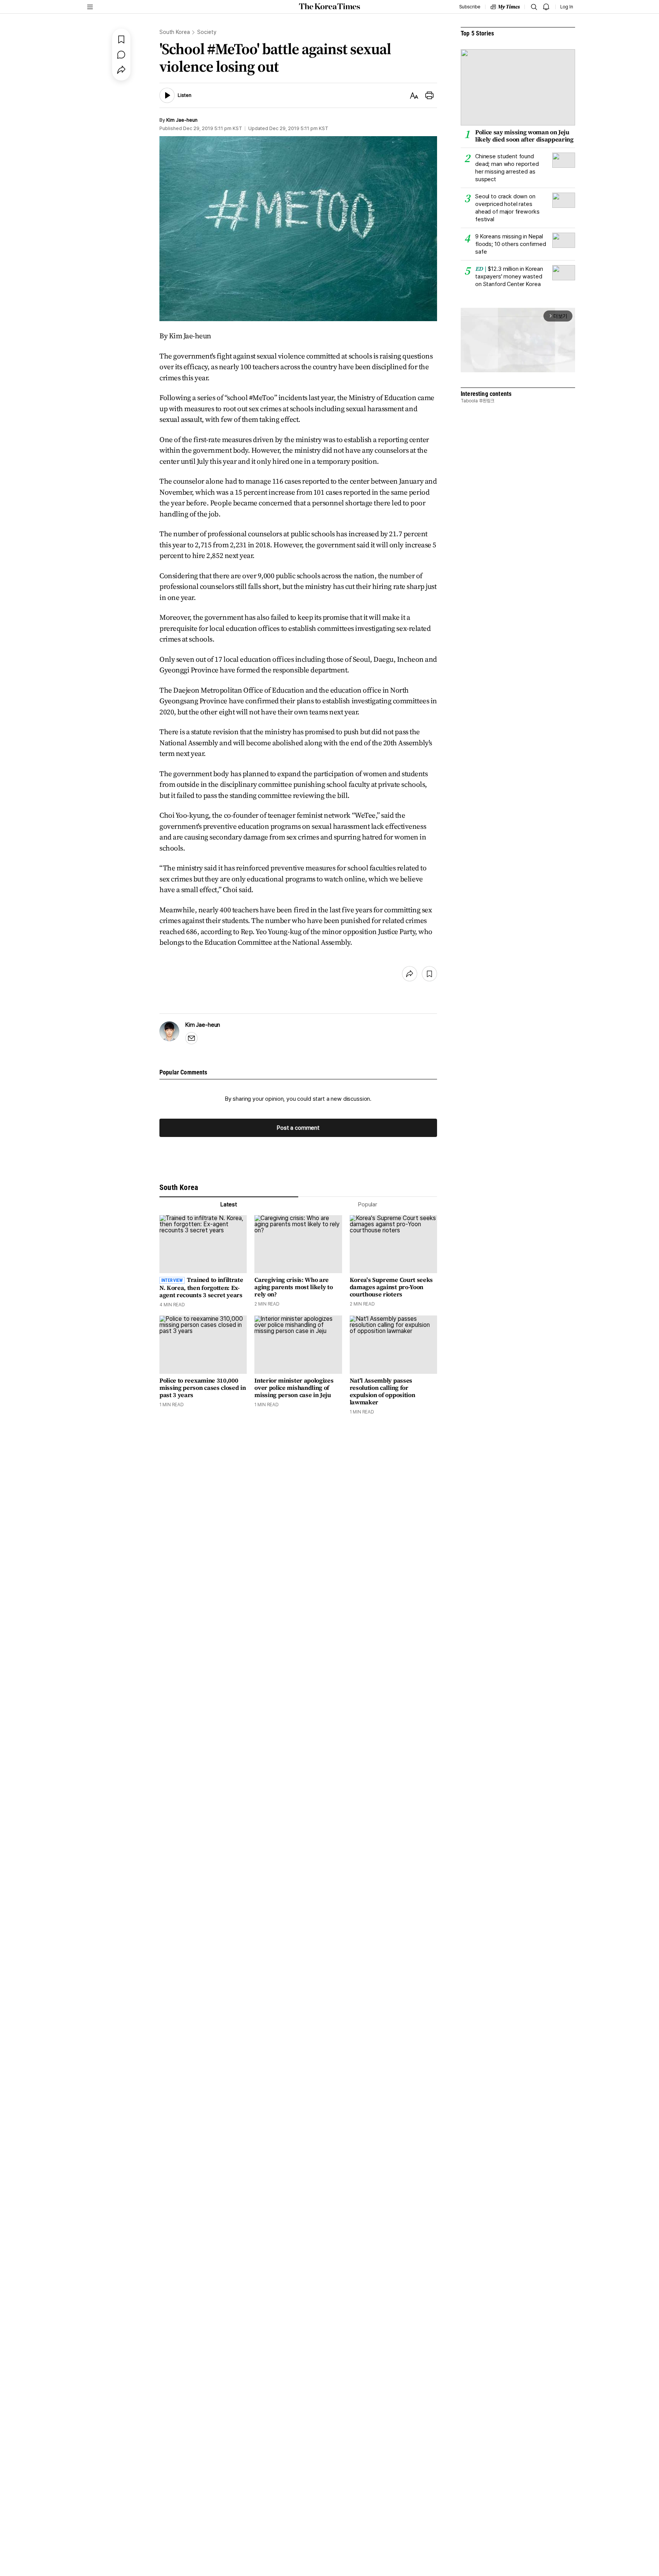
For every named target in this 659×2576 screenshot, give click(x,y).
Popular (368, 1204)
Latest (229, 1204)
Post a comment (298, 1128)
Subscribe (470, 7)
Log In (567, 7)
